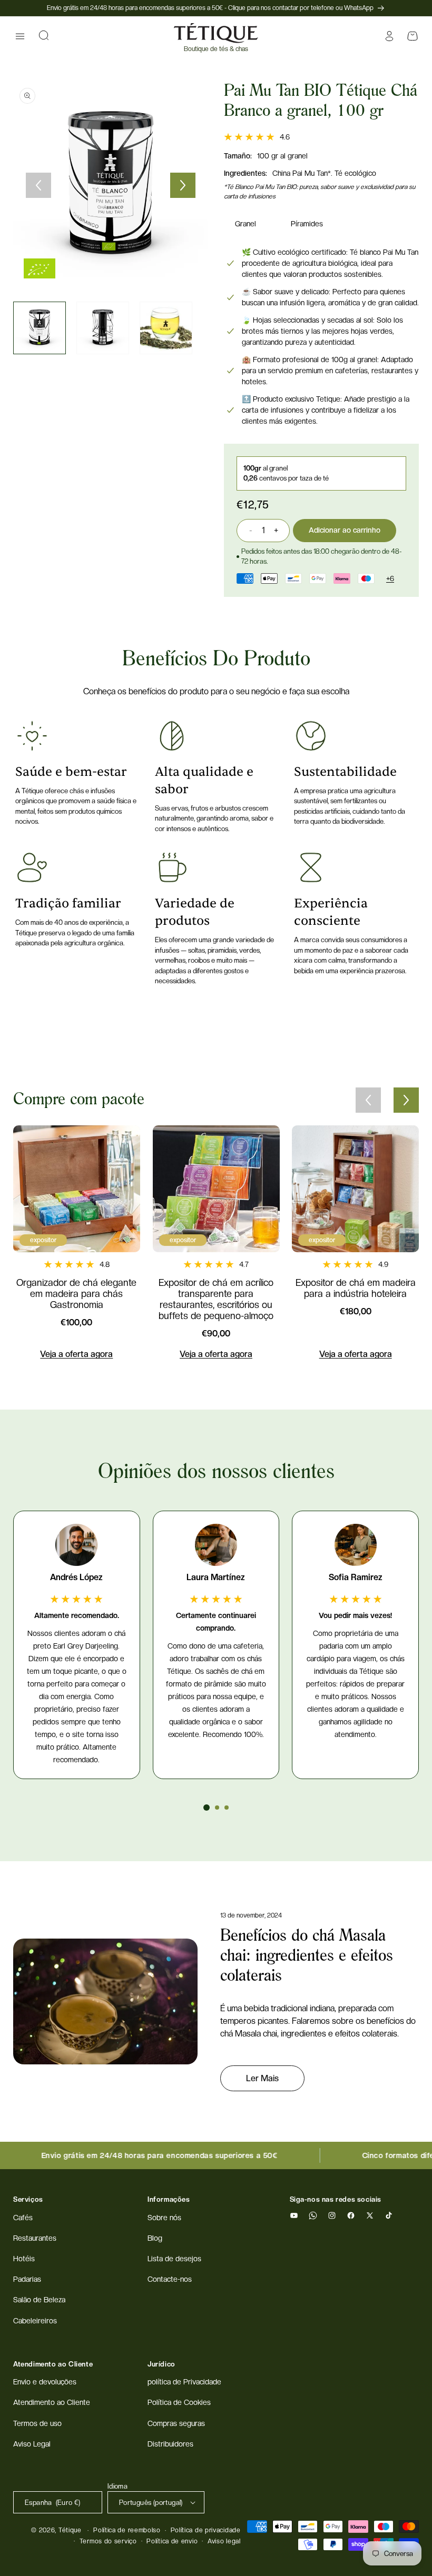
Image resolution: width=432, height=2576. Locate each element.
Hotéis (24, 2259)
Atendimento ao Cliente (52, 2402)
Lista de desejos (174, 2259)
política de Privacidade (184, 2382)
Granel (246, 224)
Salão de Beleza (39, 2300)
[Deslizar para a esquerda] (38, 185)
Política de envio (172, 2541)
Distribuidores (170, 2444)
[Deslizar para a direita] (183, 185)
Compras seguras (176, 2423)
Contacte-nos (170, 2279)
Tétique (70, 2530)
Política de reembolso (127, 2530)
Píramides (307, 224)
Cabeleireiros (35, 2321)
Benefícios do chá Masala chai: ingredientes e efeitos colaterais (307, 1956)
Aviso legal (224, 2541)
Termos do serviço (108, 2541)
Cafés (23, 2218)
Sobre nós (164, 2218)
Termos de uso (37, 2423)
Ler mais (262, 2078)
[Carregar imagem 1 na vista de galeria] (40, 328)
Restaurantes (35, 2238)
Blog (155, 2238)
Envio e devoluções (45, 2382)
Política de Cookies (179, 2402)
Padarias (27, 2279)
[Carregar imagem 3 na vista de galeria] (166, 328)
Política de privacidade (206, 2530)
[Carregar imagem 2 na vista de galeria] (103, 328)
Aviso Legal (32, 2444)
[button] (20, 36)
